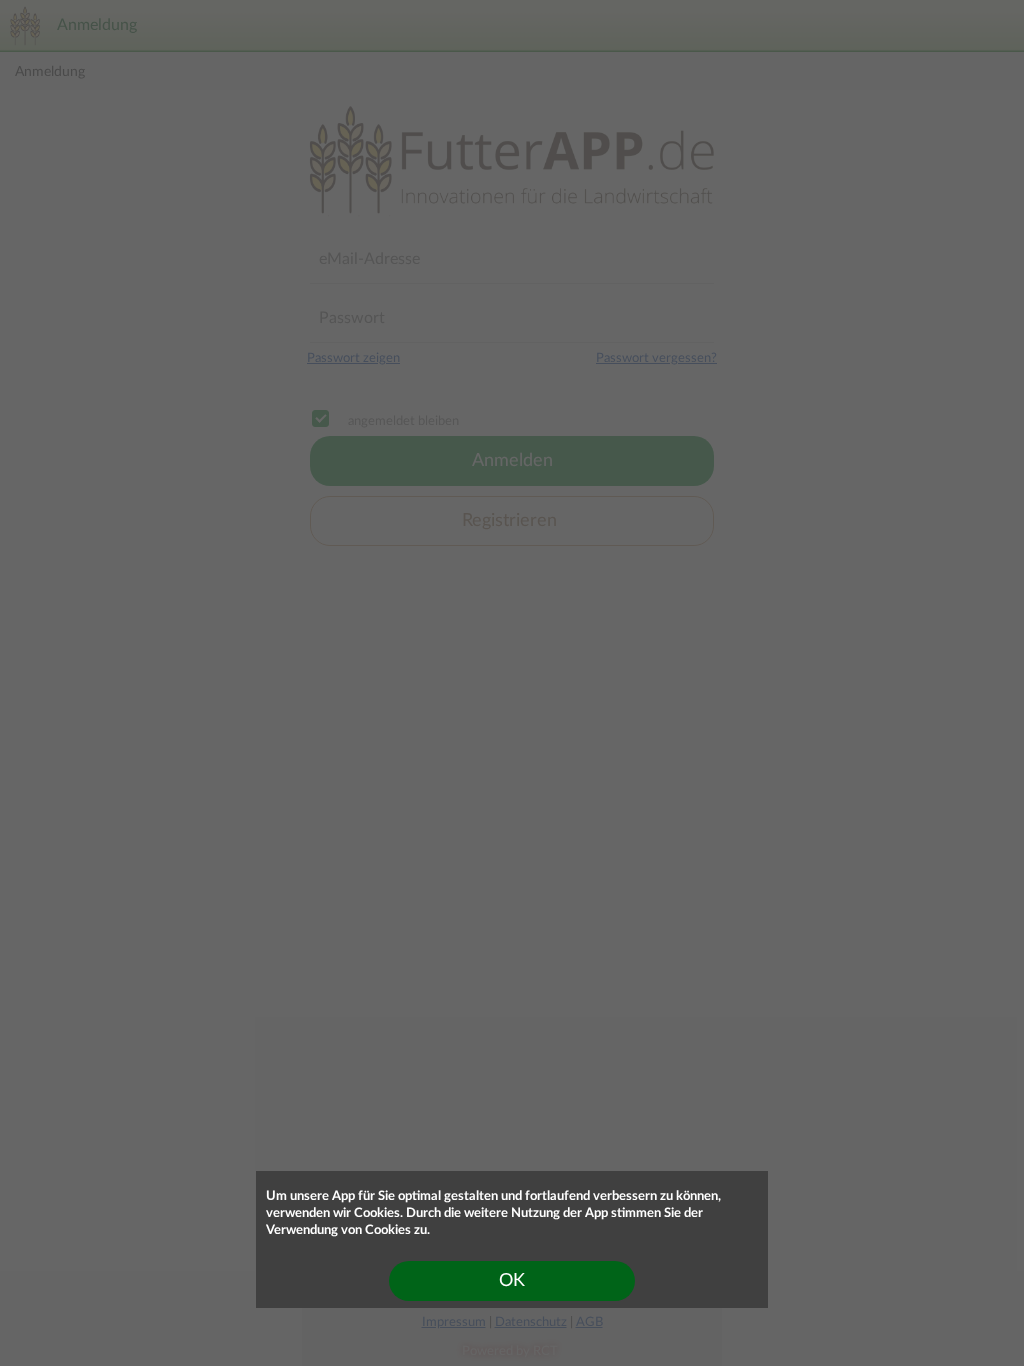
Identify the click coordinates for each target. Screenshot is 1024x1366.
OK (512, 1281)
